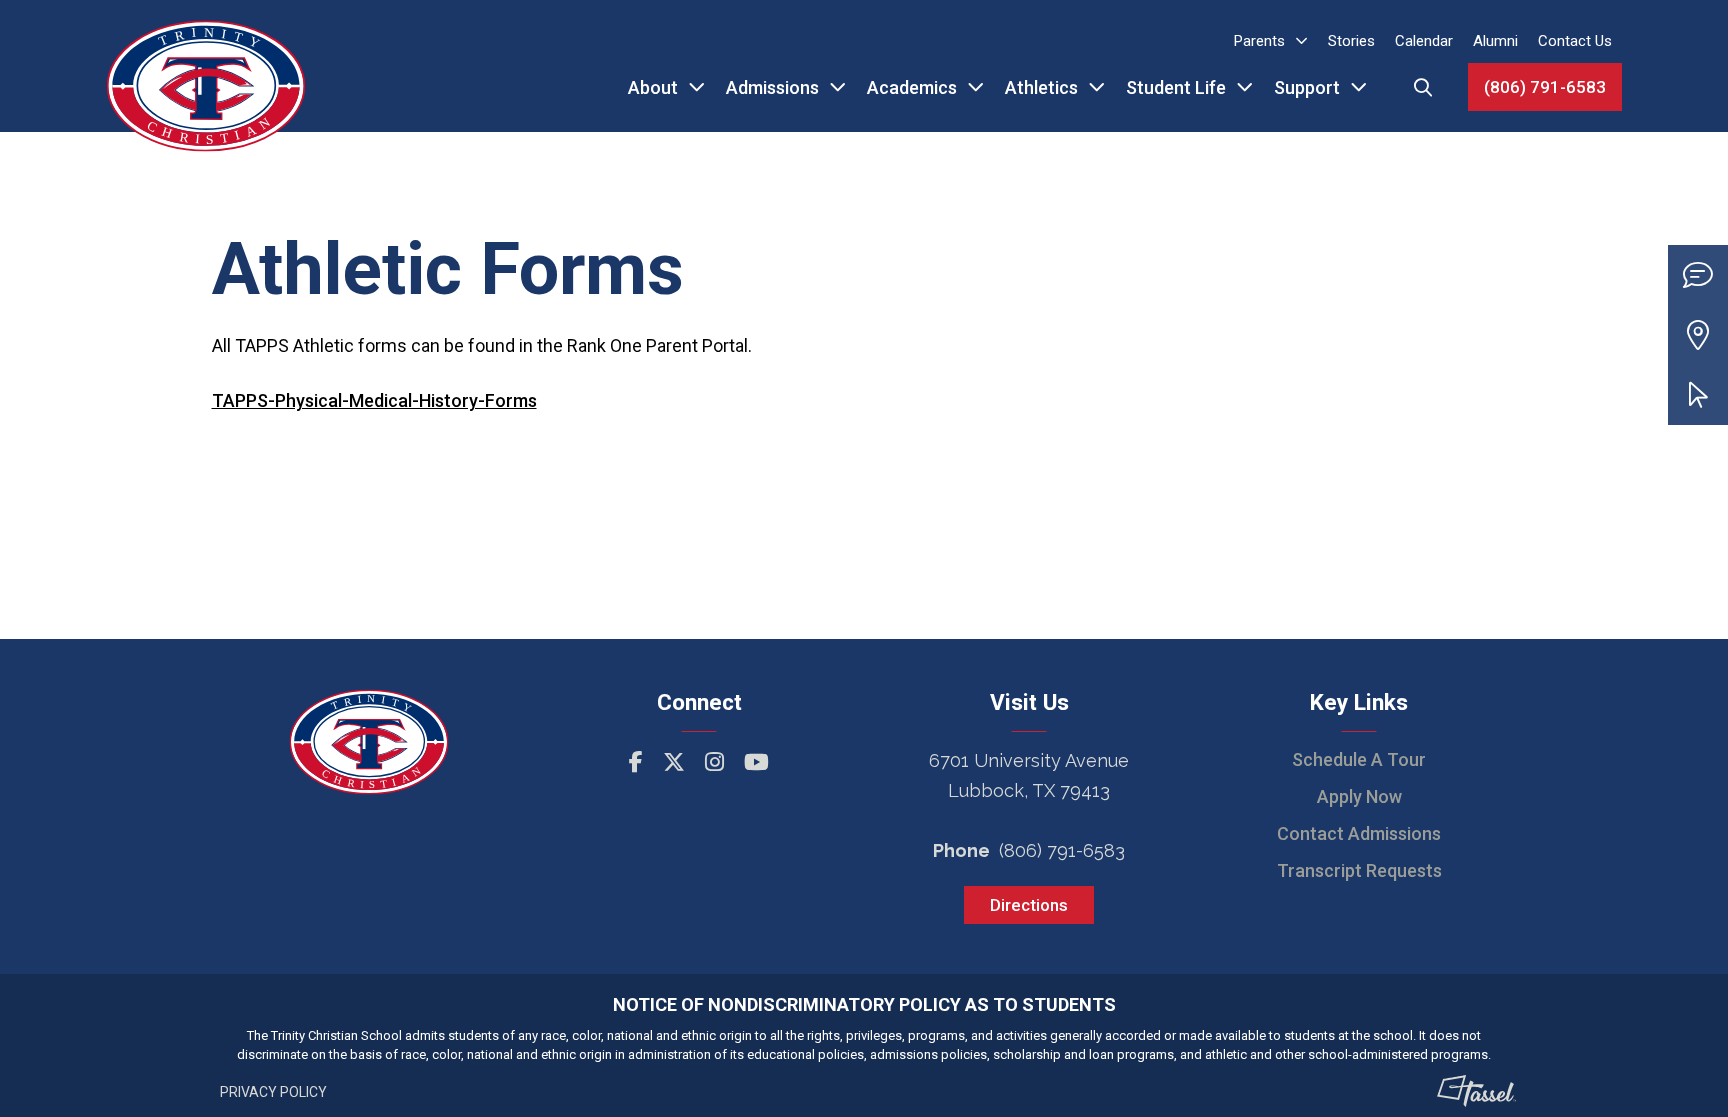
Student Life (1176, 87)
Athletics (1041, 87)
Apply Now (1359, 796)
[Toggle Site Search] (1423, 87)
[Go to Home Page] (206, 66)
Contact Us (1575, 41)
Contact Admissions (1359, 833)
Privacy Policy (273, 1092)
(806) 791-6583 (1545, 87)
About (653, 87)
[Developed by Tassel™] (1477, 1091)
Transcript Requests (1359, 870)
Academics (912, 87)
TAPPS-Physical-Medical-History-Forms (374, 400)
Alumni (1495, 41)
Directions (1029, 905)
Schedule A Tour (1359, 759)
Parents (1259, 41)
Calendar (1424, 41)
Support (1307, 87)
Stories (1351, 41)
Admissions (772, 87)
